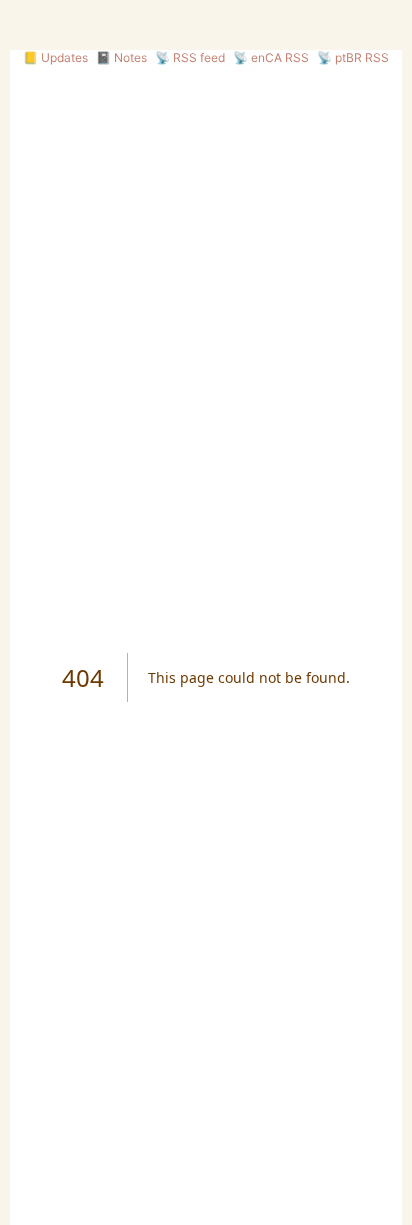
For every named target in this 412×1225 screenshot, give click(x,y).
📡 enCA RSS (271, 57)
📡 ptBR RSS (353, 57)
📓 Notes (121, 57)
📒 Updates (55, 57)
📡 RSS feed (190, 57)
